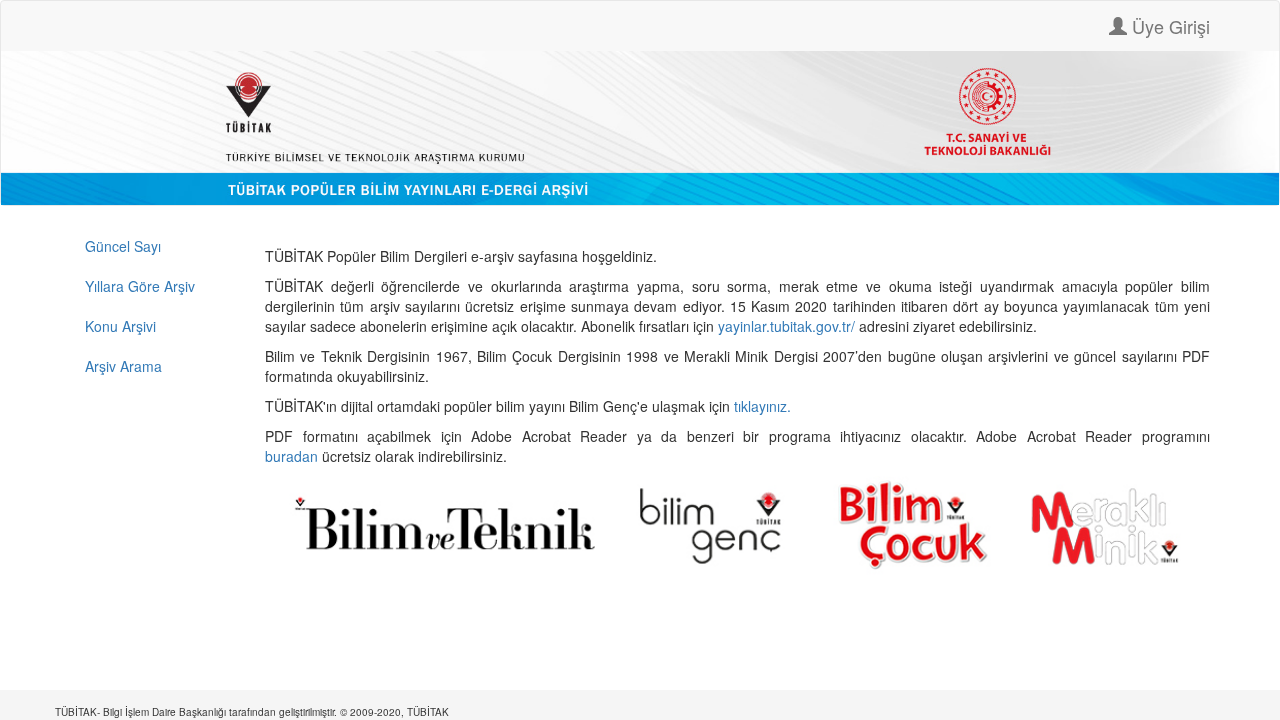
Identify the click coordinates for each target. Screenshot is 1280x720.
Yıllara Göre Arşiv (140, 286)
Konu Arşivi (120, 326)
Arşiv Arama (123, 366)
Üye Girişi (1168, 26)
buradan (293, 456)
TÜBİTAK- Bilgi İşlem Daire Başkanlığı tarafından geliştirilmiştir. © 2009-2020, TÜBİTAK (252, 712)
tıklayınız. (764, 406)
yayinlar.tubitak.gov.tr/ (786, 326)
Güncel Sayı (123, 246)
